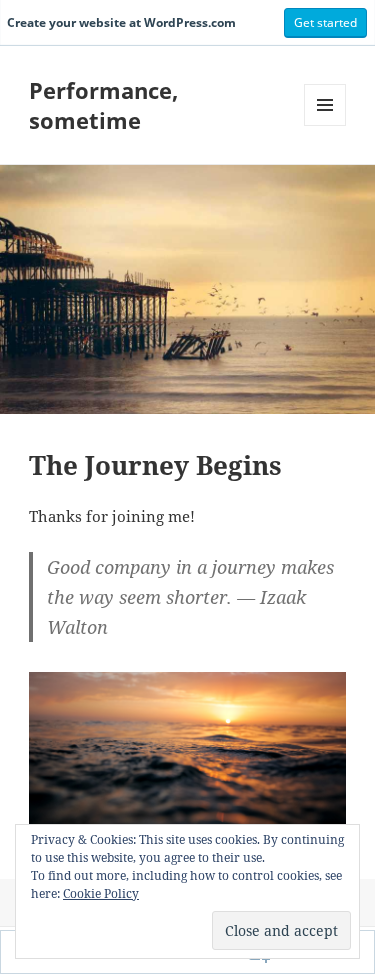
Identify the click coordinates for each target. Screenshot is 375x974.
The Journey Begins (155, 465)
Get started (325, 22)
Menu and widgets (325, 125)
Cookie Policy (101, 893)
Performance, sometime (103, 105)
